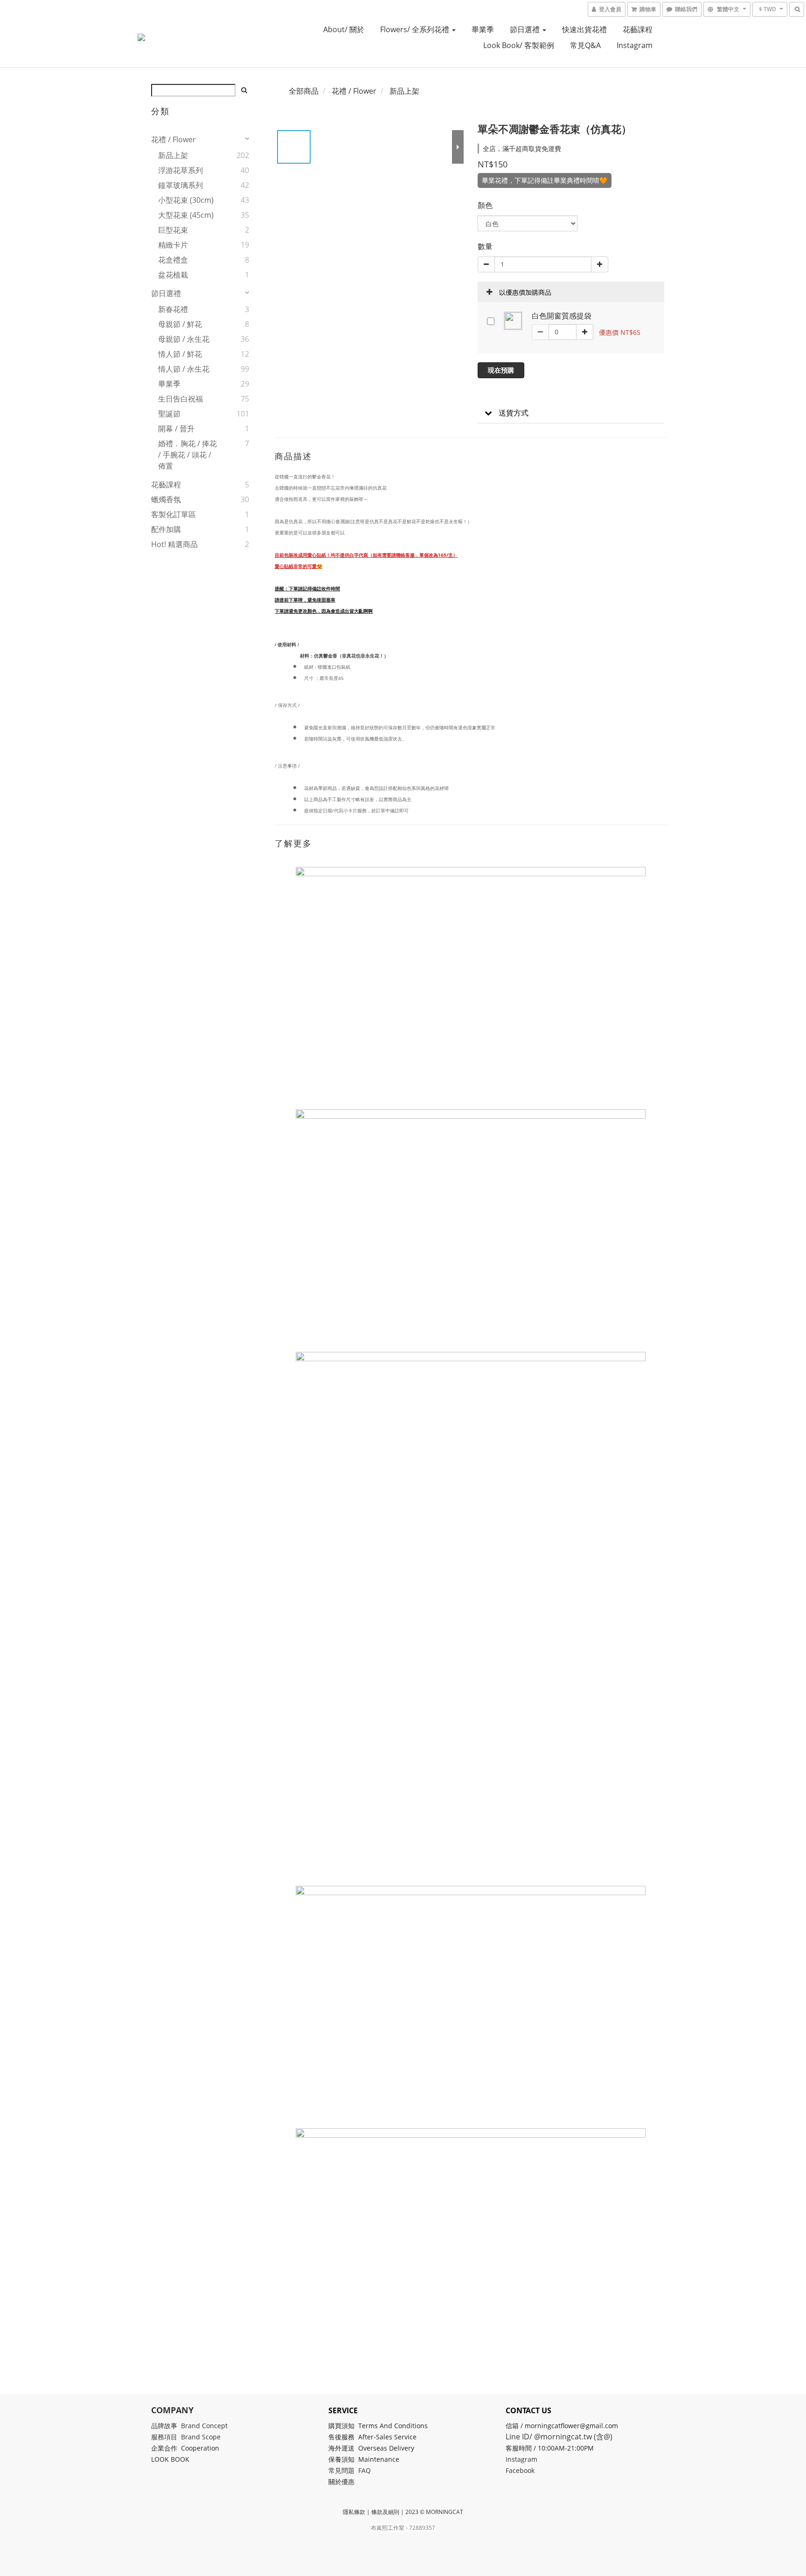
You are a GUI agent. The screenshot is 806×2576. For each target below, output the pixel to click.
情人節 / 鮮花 (180, 354)
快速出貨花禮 (584, 29)
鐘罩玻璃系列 (181, 185)
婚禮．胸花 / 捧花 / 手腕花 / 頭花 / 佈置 (188, 455)
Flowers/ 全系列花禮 (416, 29)
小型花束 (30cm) (186, 200)
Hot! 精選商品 (174, 544)
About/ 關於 (344, 29)
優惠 (349, 2482)
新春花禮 (173, 309)
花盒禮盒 (173, 260)
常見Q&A (585, 45)
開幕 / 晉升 (176, 429)
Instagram (635, 45)
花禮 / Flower (174, 139)
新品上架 (173, 155)
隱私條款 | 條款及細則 (371, 2512)
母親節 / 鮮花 (180, 324)
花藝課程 (638, 29)
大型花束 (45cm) (186, 215)
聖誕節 (169, 414)
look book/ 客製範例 (519, 45)
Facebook (520, 2470)
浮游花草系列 (181, 170)
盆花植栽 (173, 275)
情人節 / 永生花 (184, 369)
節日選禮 (526, 29)
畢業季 (483, 29)
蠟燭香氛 (166, 499)
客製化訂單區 (174, 514)
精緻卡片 (173, 245)
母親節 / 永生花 (184, 339)
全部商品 (304, 91)
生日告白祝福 (181, 399)
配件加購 (166, 529)
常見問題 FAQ (350, 2470)
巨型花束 (173, 230)
